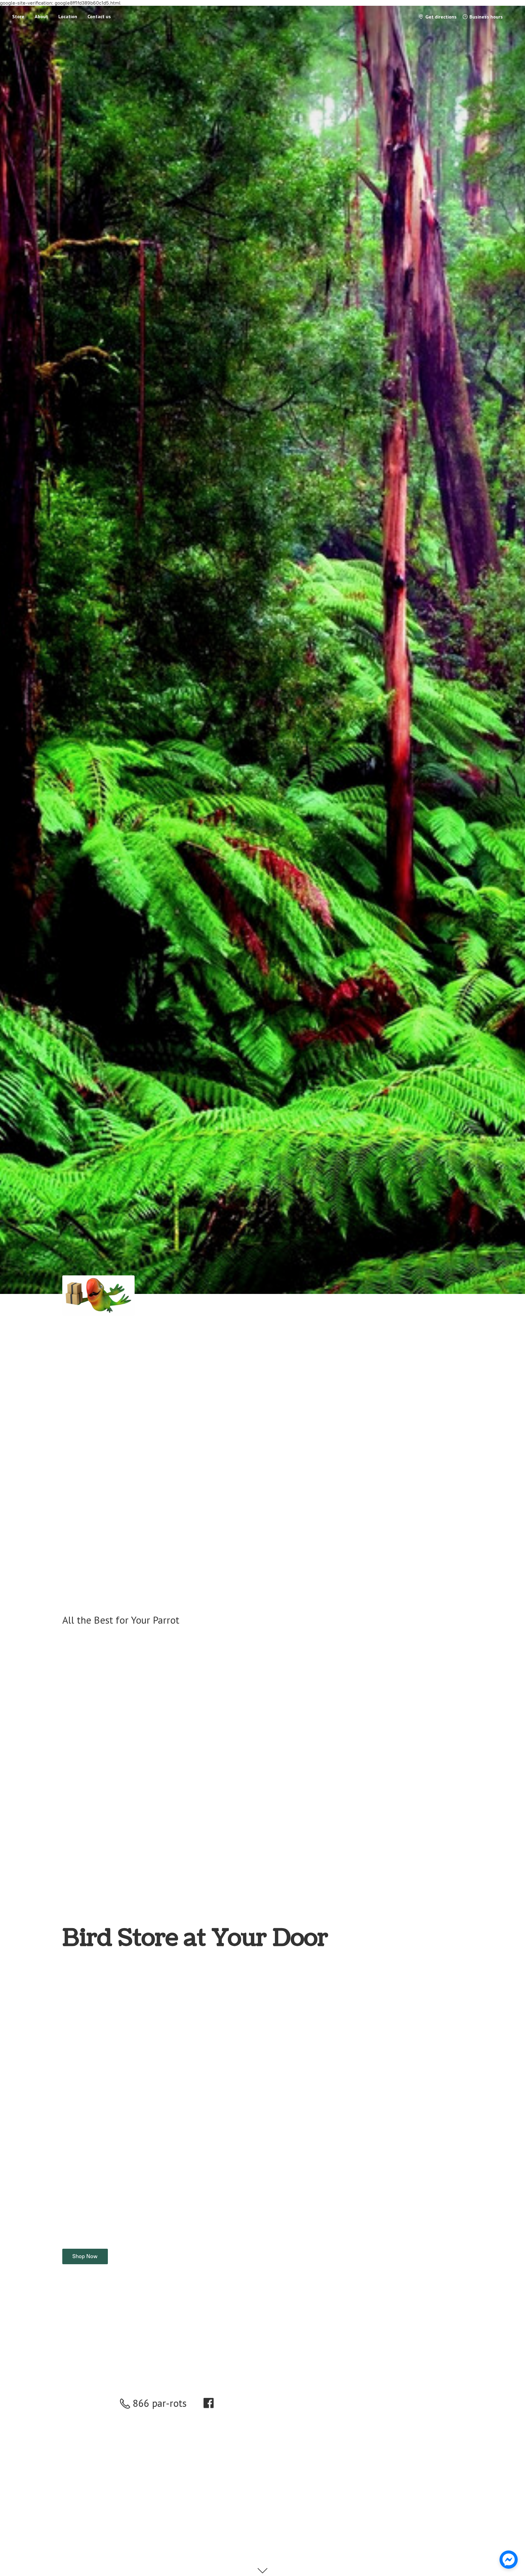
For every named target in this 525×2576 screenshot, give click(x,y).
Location (68, 16)
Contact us (99, 16)
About (41, 16)
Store (18, 16)
